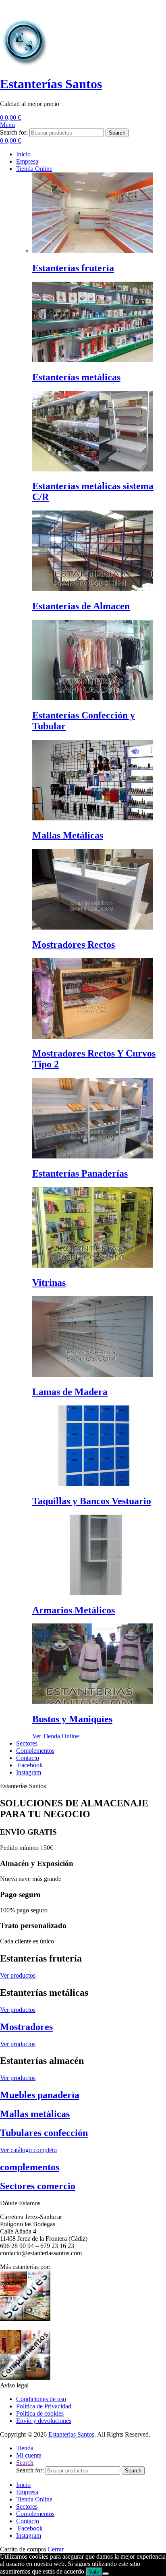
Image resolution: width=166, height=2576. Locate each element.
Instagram (29, 2536)
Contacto (28, 2521)
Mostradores (26, 2027)
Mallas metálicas (35, 2114)
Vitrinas (49, 1283)
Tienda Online (34, 2499)
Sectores (27, 2506)
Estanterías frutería (73, 268)
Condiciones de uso (41, 2399)
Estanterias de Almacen (81, 606)
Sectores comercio (38, 2186)
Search (117, 133)
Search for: (14, 132)
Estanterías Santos (51, 84)
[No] (106, 2574)
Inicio (23, 2485)
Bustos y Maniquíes (72, 1719)
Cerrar (56, 2549)
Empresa (27, 2492)
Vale (94, 2572)
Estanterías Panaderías (80, 1173)
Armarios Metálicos (74, 1610)
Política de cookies (40, 2413)
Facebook (29, 2528)
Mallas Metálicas (68, 835)
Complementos (35, 2514)
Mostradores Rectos (74, 944)
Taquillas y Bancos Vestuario (92, 1501)
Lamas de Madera (70, 1392)
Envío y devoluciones (44, 2421)
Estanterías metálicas (76, 377)
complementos (30, 2167)
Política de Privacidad (44, 2406)
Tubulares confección (44, 2133)
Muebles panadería (40, 2095)
